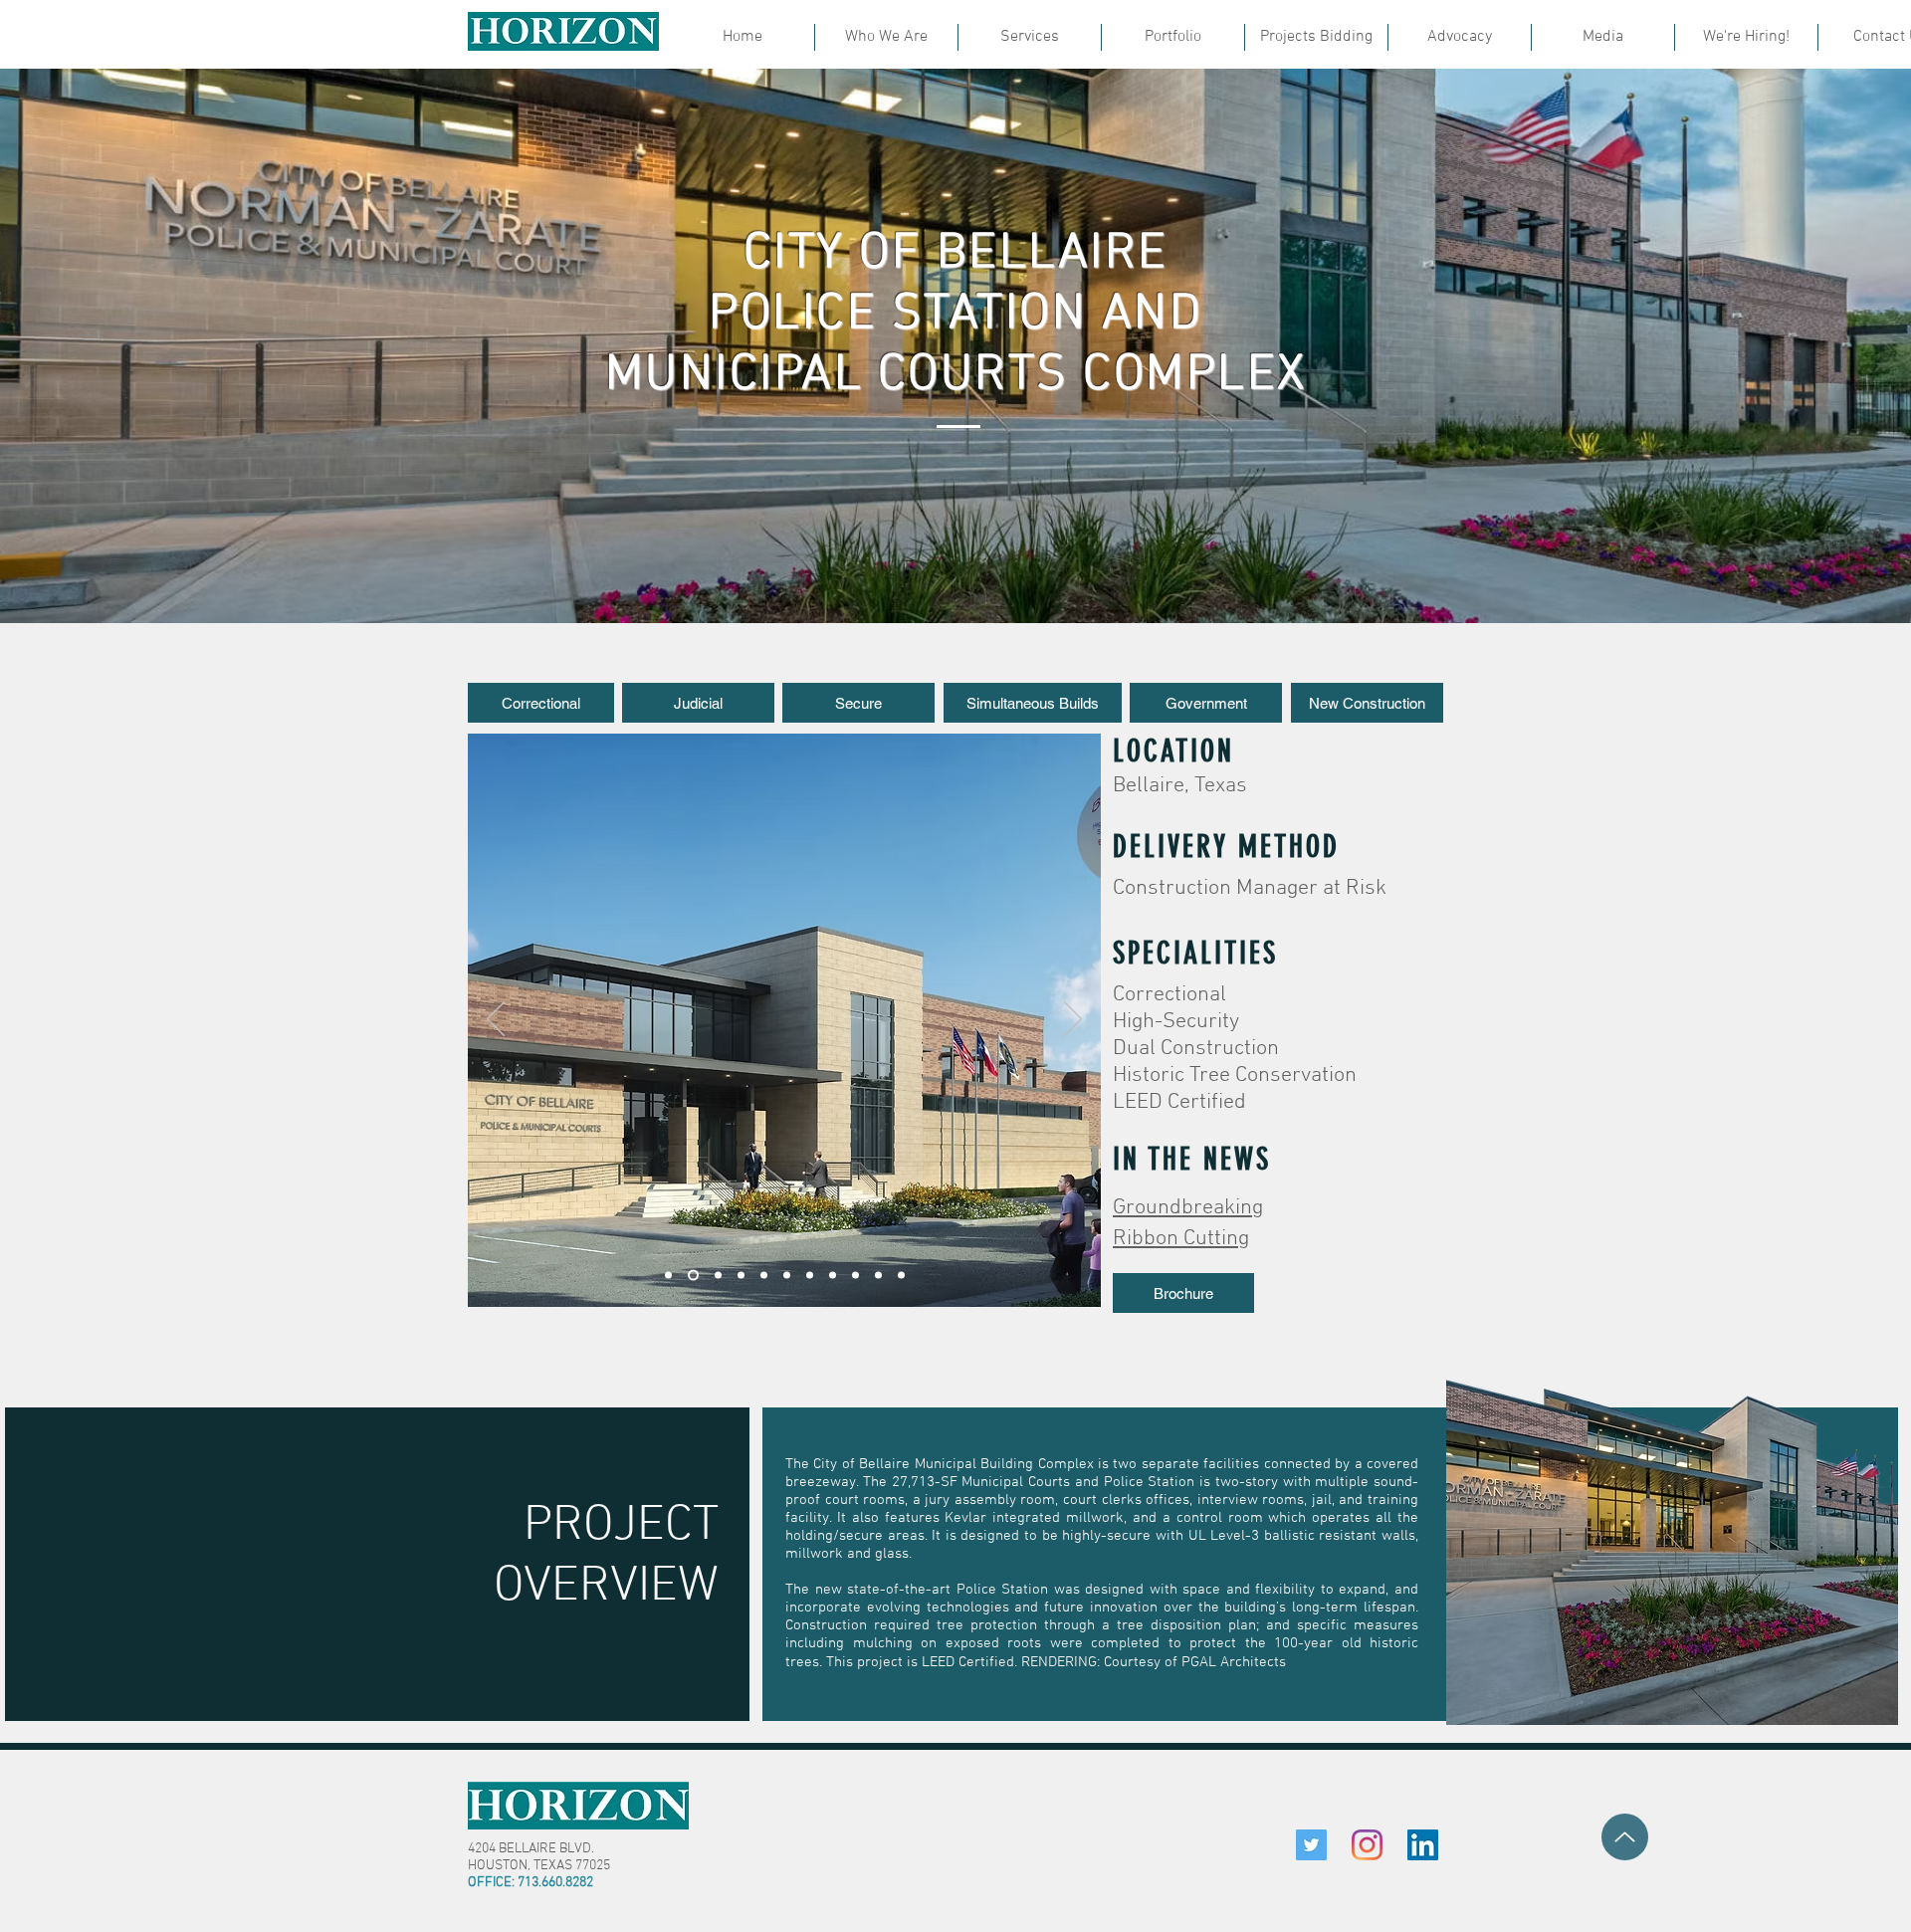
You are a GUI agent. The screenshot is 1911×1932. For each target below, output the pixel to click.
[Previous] (496, 1020)
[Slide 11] (787, 1276)
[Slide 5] (878, 1276)
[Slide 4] (855, 1276)
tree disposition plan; (1188, 1625)
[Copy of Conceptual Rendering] (716, 1276)
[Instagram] (1367, 1845)
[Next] (1073, 1020)
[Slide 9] (810, 1276)
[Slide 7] (833, 1276)
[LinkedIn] (1423, 1845)
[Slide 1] (668, 1276)
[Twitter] (1311, 1845)
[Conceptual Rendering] (691, 1276)
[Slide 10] (741, 1276)
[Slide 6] (901, 1276)
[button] (541, 703)
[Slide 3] (764, 1276)
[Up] (1625, 1837)
